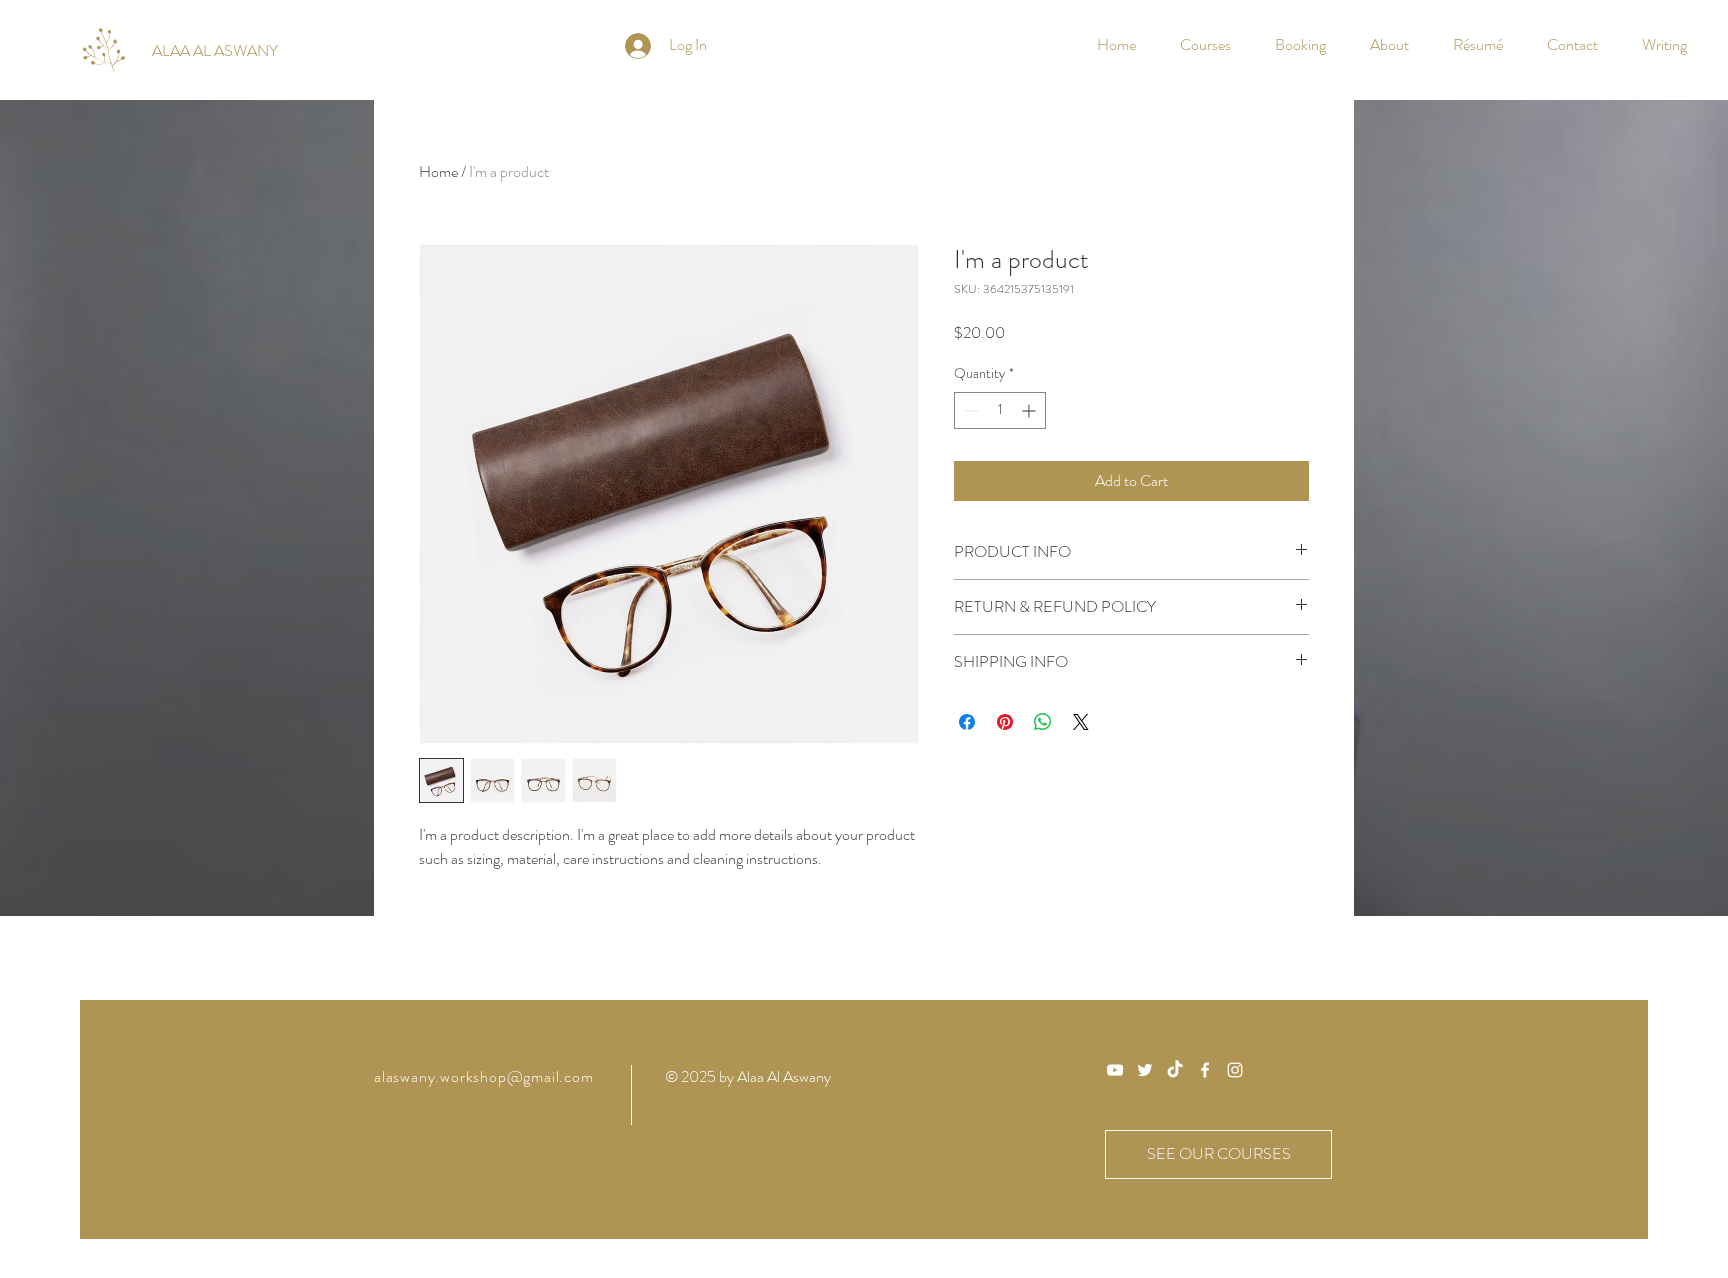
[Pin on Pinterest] (1005, 722)
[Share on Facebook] (967, 722)
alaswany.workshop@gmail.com (484, 1076)
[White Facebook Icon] (1205, 1070)
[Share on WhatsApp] (1043, 722)
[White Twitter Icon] (1145, 1070)
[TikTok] (1175, 1070)
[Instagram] (1235, 1070)
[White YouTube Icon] (1115, 1070)
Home (438, 171)
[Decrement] (969, 410)
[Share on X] (1081, 722)
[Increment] (1030, 410)
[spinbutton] (1000, 410)
